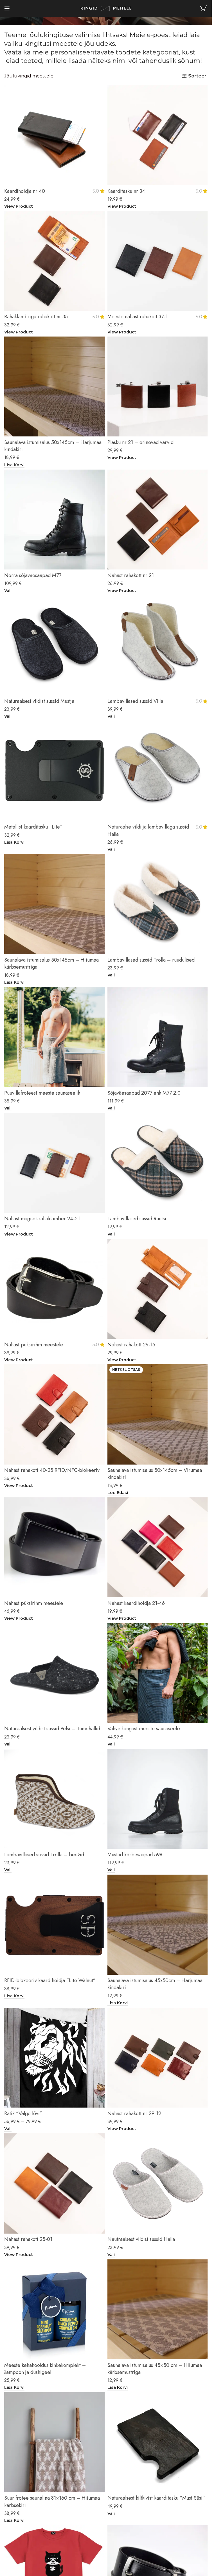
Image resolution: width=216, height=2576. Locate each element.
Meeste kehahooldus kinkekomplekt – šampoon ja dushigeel (45, 2369)
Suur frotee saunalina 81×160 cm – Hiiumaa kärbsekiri (52, 2501)
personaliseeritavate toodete (96, 52)
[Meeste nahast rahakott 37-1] (158, 261)
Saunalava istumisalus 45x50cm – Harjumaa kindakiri (155, 1984)
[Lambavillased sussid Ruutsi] (158, 1163)
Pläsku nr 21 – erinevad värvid (140, 442)
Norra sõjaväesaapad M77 (33, 575)
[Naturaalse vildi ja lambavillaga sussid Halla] (158, 771)
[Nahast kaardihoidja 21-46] (158, 1547)
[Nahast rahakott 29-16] (158, 1289)
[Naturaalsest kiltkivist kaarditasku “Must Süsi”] (158, 2442)
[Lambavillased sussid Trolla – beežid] (54, 1799)
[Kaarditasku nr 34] (158, 135)
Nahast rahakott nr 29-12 (134, 2113)
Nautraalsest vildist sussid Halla (141, 2239)
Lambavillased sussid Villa (135, 701)
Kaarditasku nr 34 (126, 191)
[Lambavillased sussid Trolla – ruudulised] (158, 904)
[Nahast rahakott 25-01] (54, 2183)
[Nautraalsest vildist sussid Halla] (158, 2183)
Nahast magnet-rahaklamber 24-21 (42, 1219)
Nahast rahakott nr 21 (131, 575)
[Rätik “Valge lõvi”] (54, 2058)
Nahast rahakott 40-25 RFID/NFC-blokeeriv (52, 1470)
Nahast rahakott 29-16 (131, 1345)
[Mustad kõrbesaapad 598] (158, 1799)
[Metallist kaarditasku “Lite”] (54, 771)
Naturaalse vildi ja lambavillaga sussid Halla (148, 830)
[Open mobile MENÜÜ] (7, 8)
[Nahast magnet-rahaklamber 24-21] (54, 1163)
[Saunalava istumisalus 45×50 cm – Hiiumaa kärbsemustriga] (158, 2310)
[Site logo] (106, 8)
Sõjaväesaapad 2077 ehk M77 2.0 (144, 1093)
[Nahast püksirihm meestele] (54, 1289)
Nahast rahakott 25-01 (28, 2239)
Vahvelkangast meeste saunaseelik (144, 1729)
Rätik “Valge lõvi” (23, 2113)
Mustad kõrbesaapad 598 (135, 1855)
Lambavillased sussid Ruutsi (137, 1219)
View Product (19, 206)
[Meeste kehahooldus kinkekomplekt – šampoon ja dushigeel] (54, 2310)
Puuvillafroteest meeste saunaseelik (42, 1093)
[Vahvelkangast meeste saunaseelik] (158, 1673)
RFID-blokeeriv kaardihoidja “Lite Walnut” (50, 1980)
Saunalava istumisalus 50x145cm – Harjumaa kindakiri (53, 446)
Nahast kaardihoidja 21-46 (136, 1603)
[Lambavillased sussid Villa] (158, 645)
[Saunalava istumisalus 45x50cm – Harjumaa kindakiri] (158, 1925)
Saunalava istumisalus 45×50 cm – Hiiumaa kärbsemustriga (155, 2369)
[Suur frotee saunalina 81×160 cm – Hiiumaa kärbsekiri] (54, 2442)
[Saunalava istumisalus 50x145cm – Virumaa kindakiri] (158, 1414)
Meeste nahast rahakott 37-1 (138, 317)
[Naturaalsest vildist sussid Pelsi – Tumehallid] (54, 1673)
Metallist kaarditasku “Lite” (33, 827)
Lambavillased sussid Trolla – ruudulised (151, 960)
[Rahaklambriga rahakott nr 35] (54, 261)
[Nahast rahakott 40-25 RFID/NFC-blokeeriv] (54, 1414)
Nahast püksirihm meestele (34, 1345)
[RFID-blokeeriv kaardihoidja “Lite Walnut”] (54, 1925)
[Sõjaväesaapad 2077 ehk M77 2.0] (158, 1037)
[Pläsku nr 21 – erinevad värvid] (158, 387)
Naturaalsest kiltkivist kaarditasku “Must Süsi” (156, 2498)
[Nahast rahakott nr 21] (158, 520)
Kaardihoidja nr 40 (25, 191)
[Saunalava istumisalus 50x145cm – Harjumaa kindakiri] (54, 387)
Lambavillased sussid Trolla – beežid (44, 1855)
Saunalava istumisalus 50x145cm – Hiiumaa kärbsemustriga (51, 963)
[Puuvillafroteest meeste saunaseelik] (54, 1037)
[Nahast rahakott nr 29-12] (158, 2058)
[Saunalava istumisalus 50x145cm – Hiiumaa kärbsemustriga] (54, 904)
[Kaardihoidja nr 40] (54, 135)
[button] (14, 465)
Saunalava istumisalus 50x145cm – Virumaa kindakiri (155, 1474)
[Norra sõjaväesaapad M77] (54, 520)
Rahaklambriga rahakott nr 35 (36, 317)
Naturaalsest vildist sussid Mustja (39, 701)
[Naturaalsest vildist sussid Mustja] (54, 645)
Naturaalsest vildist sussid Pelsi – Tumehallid (52, 1729)
